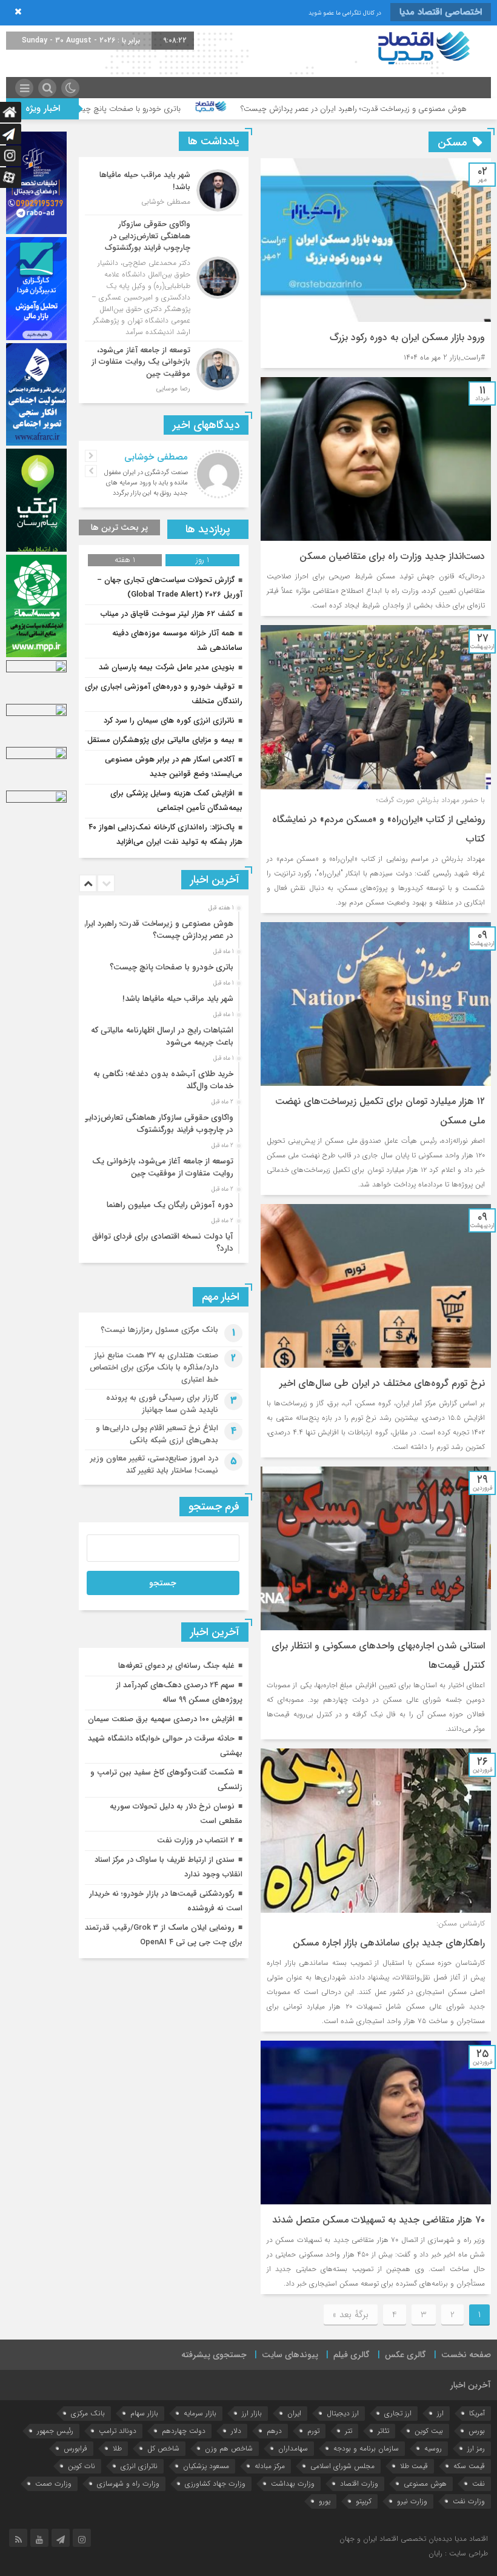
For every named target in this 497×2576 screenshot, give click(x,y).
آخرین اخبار (471, 2385)
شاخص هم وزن (229, 2448)
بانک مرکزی (88, 2413)
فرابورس (75, 2448)
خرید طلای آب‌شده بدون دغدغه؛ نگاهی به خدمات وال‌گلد (163, 1080)
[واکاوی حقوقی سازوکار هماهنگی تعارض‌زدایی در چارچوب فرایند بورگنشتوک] (164, 278)
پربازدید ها (208, 529)
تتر (349, 2431)
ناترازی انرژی (139, 2466)
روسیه (433, 2448)
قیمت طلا (414, 2466)
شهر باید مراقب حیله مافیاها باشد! (178, 999)
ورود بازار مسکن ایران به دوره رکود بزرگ (407, 337)
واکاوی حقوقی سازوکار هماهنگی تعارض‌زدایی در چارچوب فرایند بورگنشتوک (158, 1124)
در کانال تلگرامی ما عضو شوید (345, 13)
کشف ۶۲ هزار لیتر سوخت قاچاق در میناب (168, 614)
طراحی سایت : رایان (458, 2553)
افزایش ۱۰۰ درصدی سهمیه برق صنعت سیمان (161, 1719)
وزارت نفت (469, 2501)
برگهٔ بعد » (351, 2315)
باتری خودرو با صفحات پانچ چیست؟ (230, 109)
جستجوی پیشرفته (214, 2355)
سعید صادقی (163, 457)
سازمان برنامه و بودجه (366, 2448)
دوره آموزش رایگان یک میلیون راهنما (170, 1205)
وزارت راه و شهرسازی (128, 2484)
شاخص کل (163, 2448)
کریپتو (364, 2501)
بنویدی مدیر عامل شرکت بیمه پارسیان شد (167, 667)
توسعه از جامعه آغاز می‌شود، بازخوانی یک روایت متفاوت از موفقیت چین (163, 1167)
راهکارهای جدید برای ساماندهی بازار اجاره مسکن (389, 1943)
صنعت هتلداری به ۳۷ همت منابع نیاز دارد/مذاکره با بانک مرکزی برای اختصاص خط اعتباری (154, 1367)
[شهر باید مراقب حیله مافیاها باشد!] (164, 190)
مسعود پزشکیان (206, 2466)
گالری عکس (405, 2355)
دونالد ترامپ (118, 2431)
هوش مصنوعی (425, 2484)
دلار (236, 2431)
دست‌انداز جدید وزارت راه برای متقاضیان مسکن (392, 556)
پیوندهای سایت (290, 2355)
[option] (162, 926)
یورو (325, 2501)
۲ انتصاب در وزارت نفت (196, 1840)
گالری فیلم (352, 2355)
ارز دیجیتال (343, 2413)
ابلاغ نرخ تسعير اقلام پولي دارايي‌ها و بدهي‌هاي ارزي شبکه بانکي (157, 1434)
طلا (117, 2448)
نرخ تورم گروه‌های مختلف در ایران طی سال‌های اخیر (382, 1383)
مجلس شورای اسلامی (342, 2466)
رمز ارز (476, 2448)
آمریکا (477, 2413)
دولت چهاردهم (184, 2431)
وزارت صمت (53, 2484)
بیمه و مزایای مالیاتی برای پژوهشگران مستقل (161, 740)
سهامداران (293, 2448)
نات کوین (82, 2466)
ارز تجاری (398, 2413)
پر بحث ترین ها (119, 527)
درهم (274, 2431)
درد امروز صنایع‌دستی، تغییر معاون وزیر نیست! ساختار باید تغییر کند (154, 1464)
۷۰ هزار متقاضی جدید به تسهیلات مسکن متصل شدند (379, 2220)
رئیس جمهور (55, 2431)
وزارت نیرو (412, 2501)
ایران (294, 2413)
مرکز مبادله (270, 2466)
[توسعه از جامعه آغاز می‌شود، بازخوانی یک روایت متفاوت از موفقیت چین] (164, 368)
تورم (313, 2431)
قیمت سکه (469, 2466)
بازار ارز (252, 2413)
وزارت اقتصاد (359, 2484)
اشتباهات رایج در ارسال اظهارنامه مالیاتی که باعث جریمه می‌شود (162, 1036)
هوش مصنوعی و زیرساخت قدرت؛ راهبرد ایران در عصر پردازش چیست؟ (157, 930)
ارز (440, 2413)
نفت (479, 2484)
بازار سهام (144, 2413)
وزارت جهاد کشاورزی (215, 2484)
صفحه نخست (466, 2355)
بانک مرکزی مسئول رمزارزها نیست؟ (159, 1330)
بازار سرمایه (200, 2413)
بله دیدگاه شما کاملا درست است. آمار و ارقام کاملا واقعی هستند (144, 478)
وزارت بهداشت (293, 2484)
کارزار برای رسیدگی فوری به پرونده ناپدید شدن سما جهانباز (162, 1404)
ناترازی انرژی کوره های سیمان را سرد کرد (169, 721)
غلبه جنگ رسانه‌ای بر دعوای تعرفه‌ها (176, 1666)
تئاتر (383, 2431)
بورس (477, 2431)
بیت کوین (429, 2431)
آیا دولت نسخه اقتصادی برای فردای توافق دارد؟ (163, 1243)
